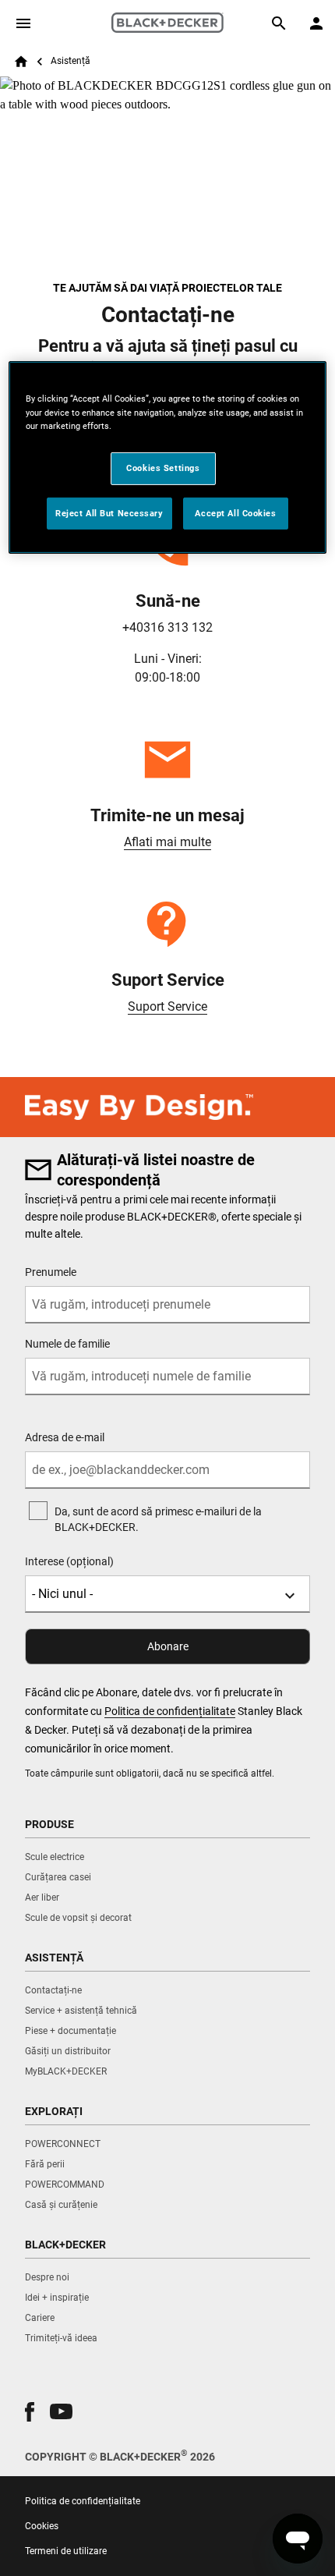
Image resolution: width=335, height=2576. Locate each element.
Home (21, 62)
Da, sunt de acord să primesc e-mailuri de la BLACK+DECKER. (158, 1519)
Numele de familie (67, 1344)
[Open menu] (23, 23)
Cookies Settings (163, 468)
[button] (30, 2412)
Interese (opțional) (69, 1561)
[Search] (279, 23)
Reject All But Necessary (109, 512)
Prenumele (51, 1272)
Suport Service (167, 1006)
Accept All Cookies (235, 512)
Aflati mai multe (167, 842)
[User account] (316, 23)
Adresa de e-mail (65, 1437)
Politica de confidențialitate (170, 1711)
